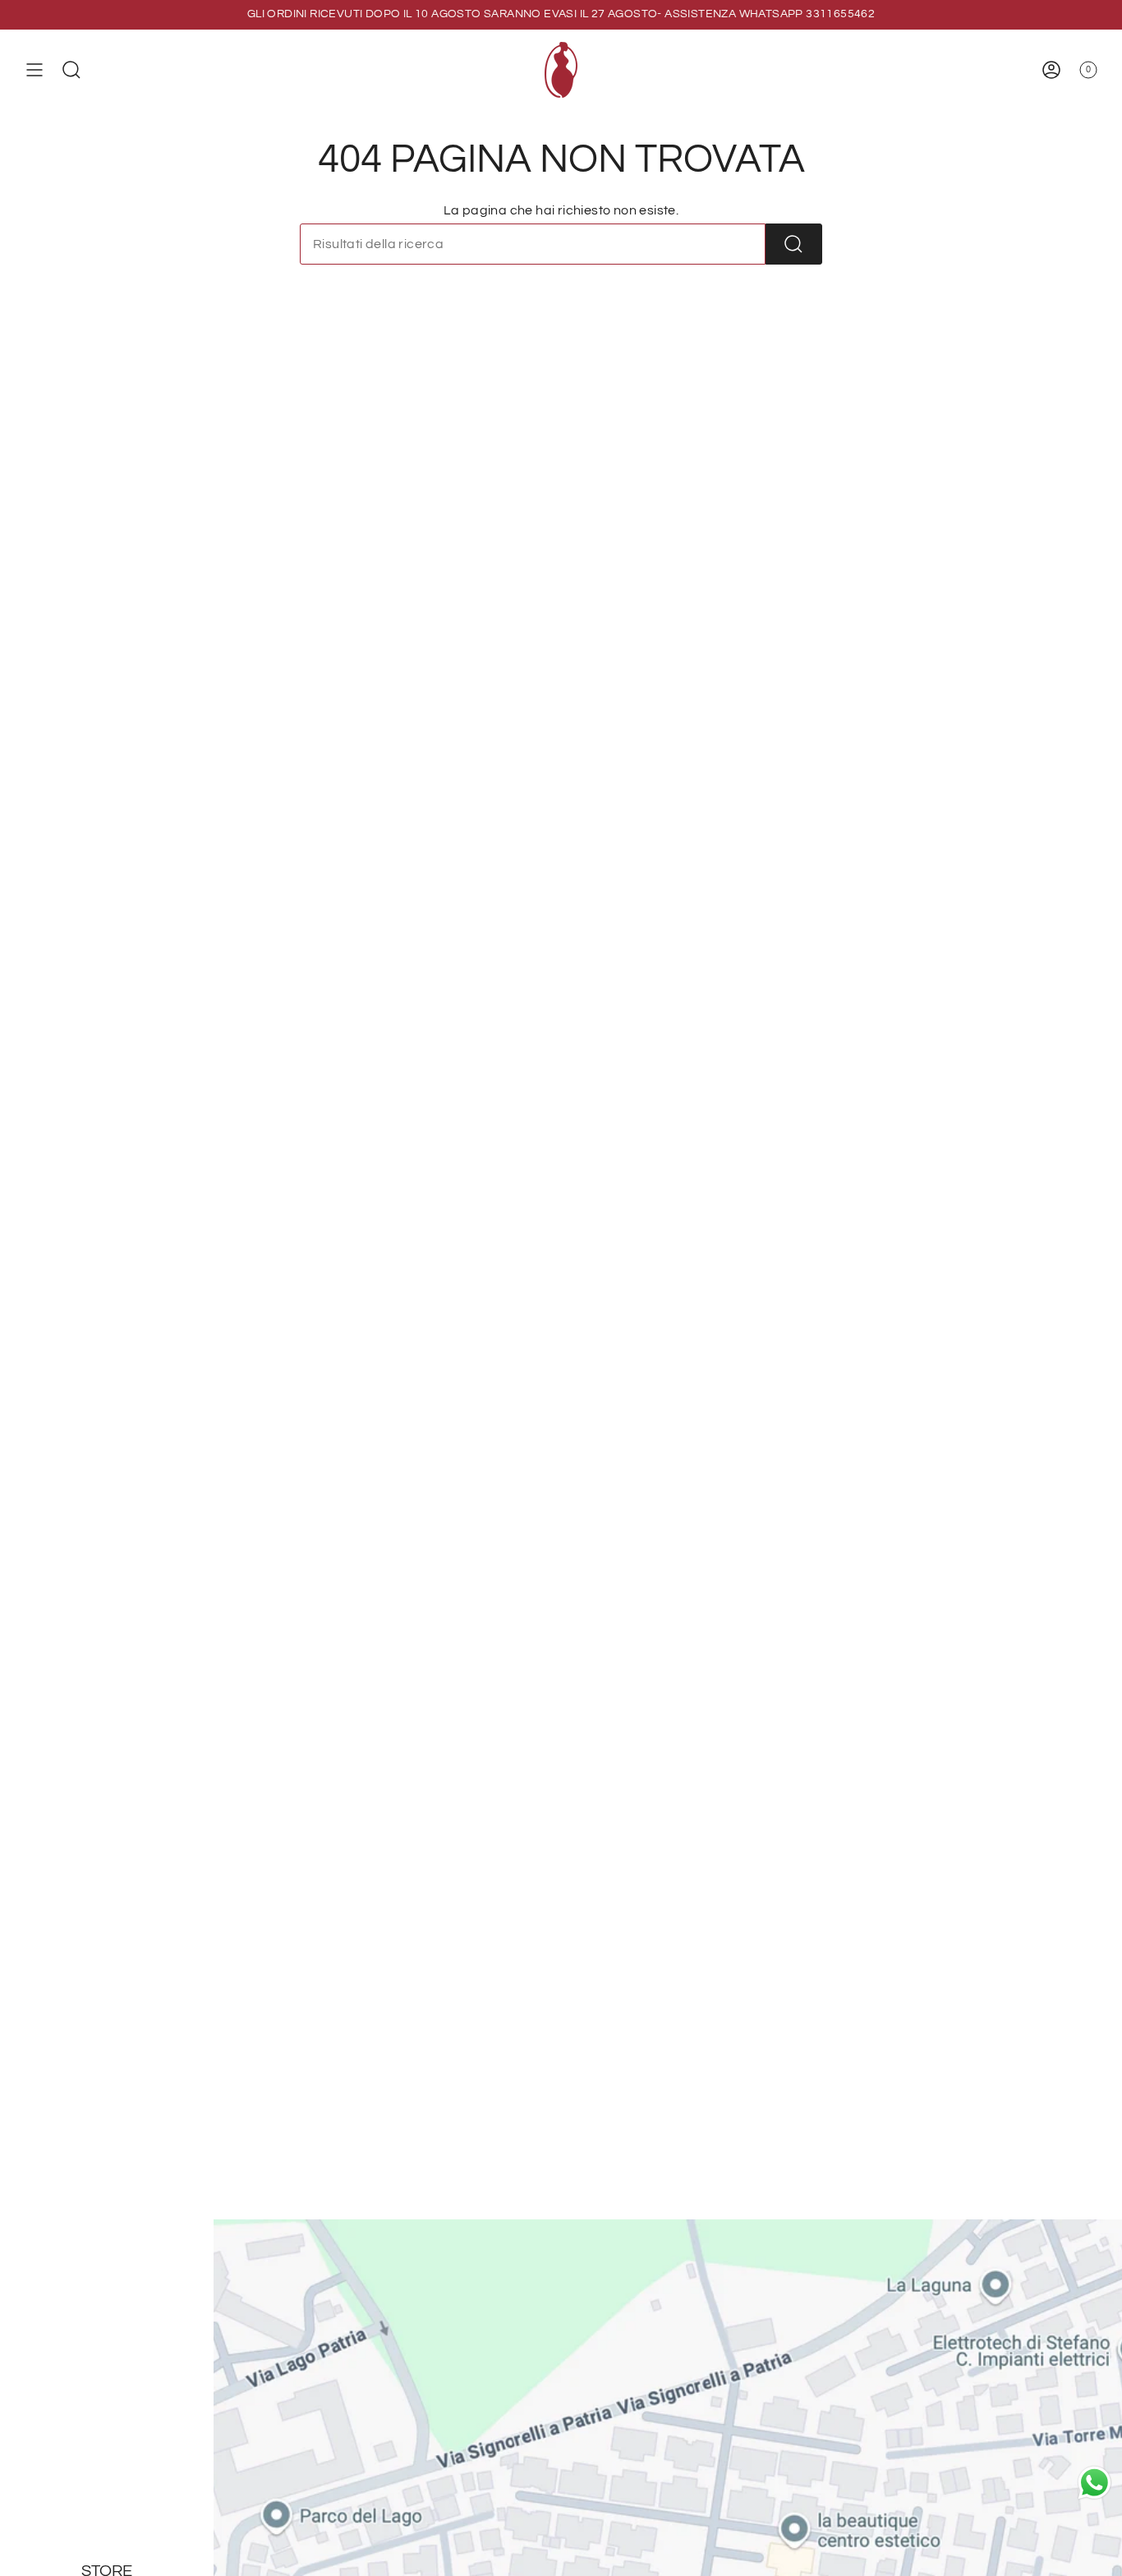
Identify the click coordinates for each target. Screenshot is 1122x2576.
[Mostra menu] (34, 70)
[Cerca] (794, 244)
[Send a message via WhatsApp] (1094, 2483)
